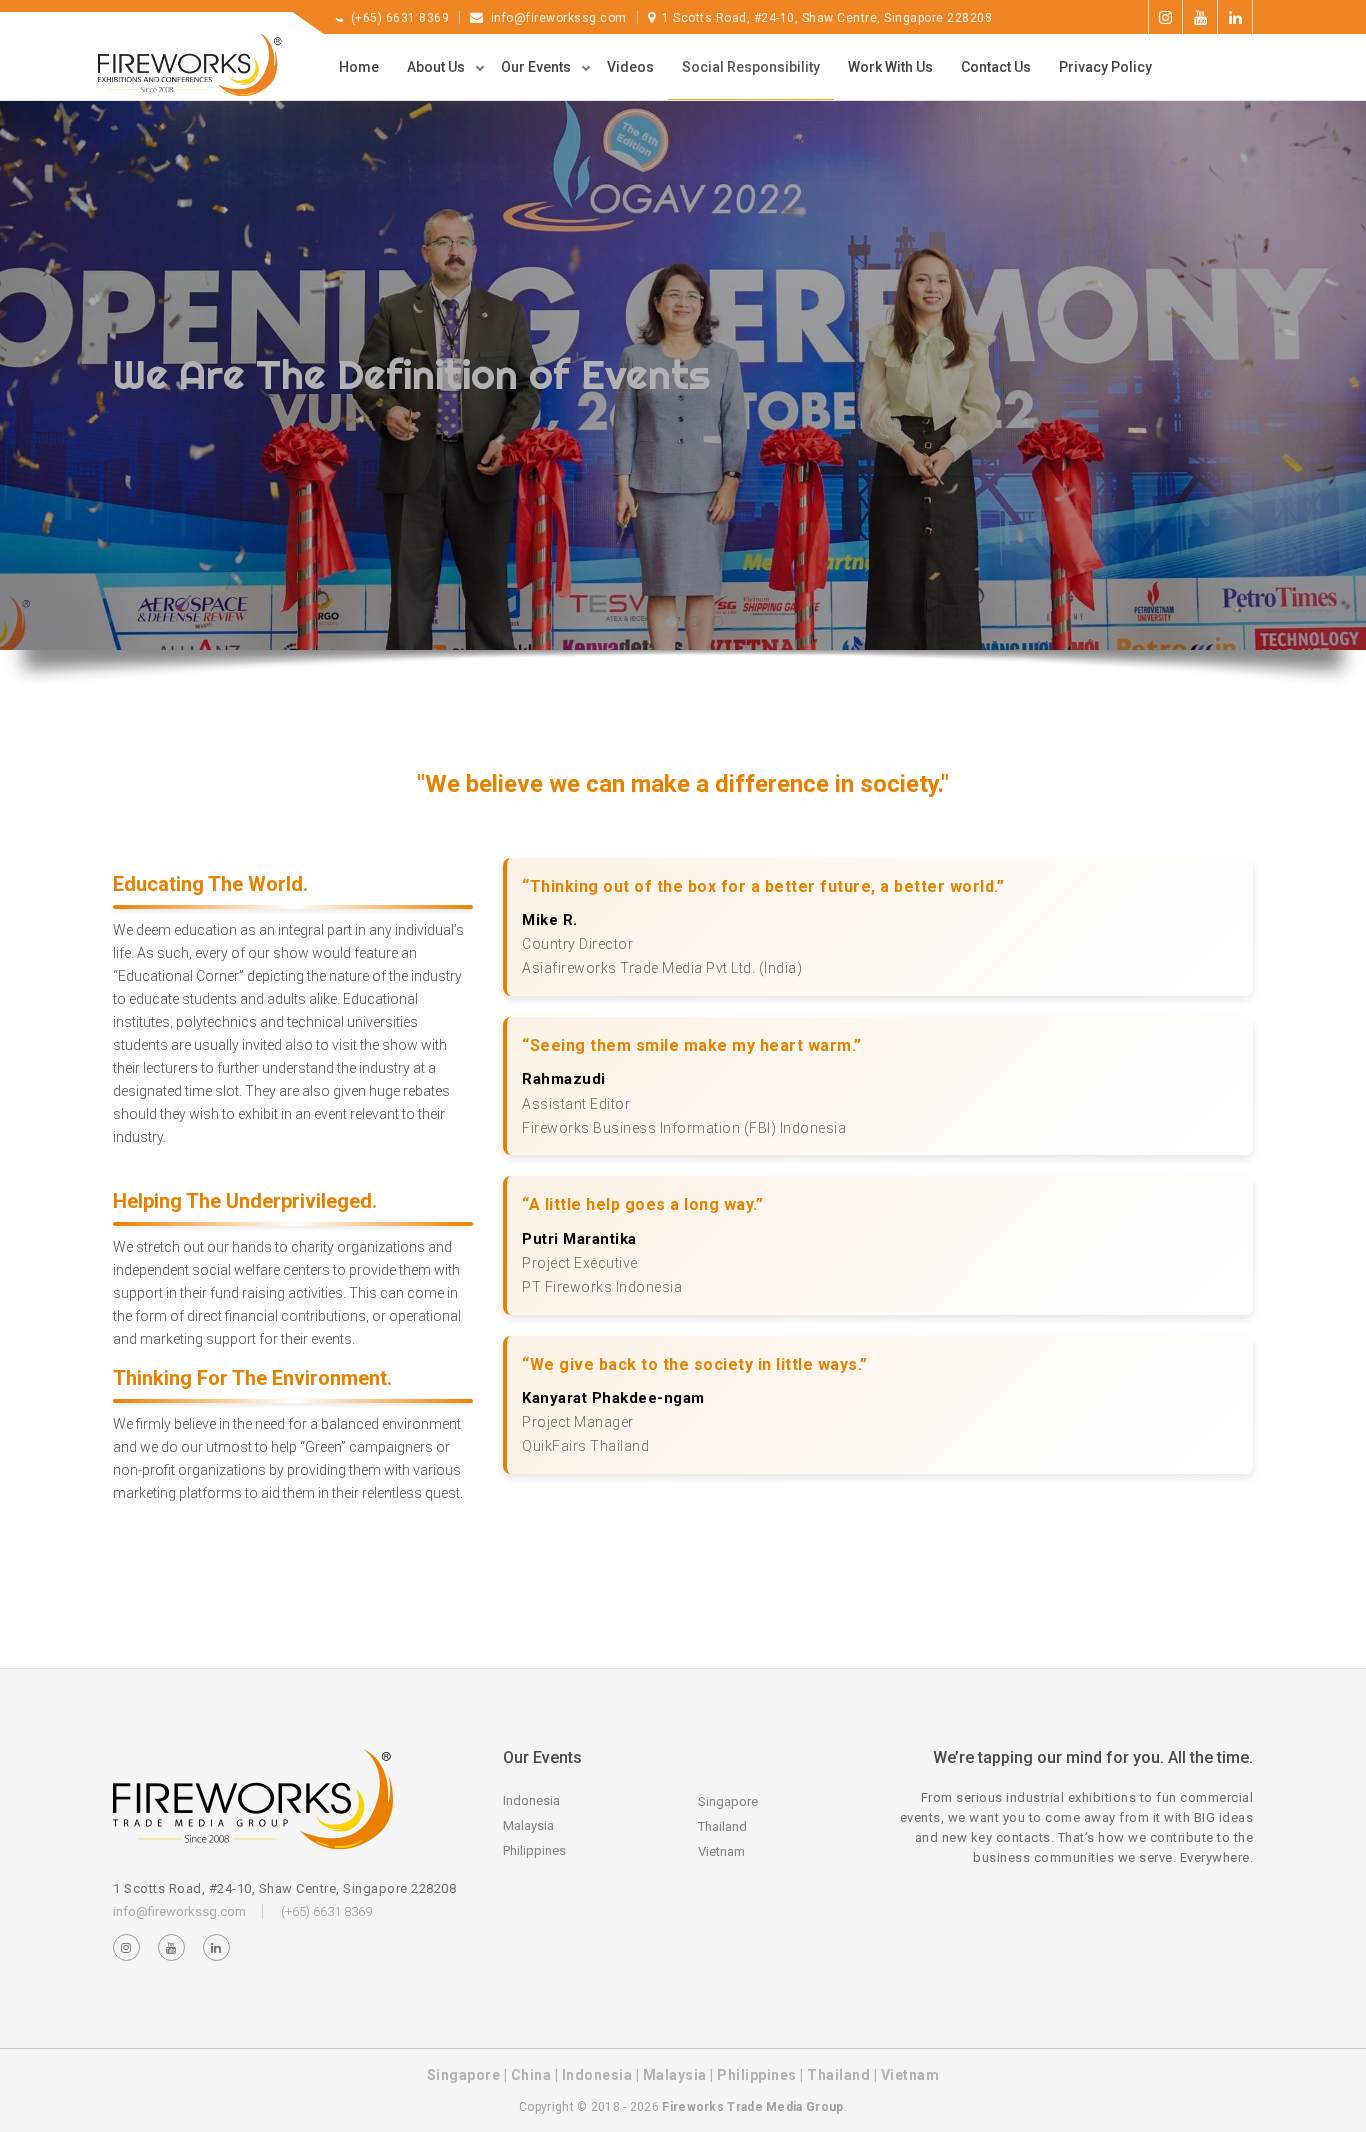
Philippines (534, 1850)
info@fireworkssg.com (559, 18)
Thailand (722, 1826)
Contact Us (996, 67)
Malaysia (528, 1825)
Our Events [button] (537, 67)
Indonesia (531, 1800)
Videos (630, 67)
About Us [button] (437, 67)
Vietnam (721, 1851)
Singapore (728, 1801)
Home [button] (359, 67)
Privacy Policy (1105, 67)
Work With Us (890, 67)
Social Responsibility (751, 67)
